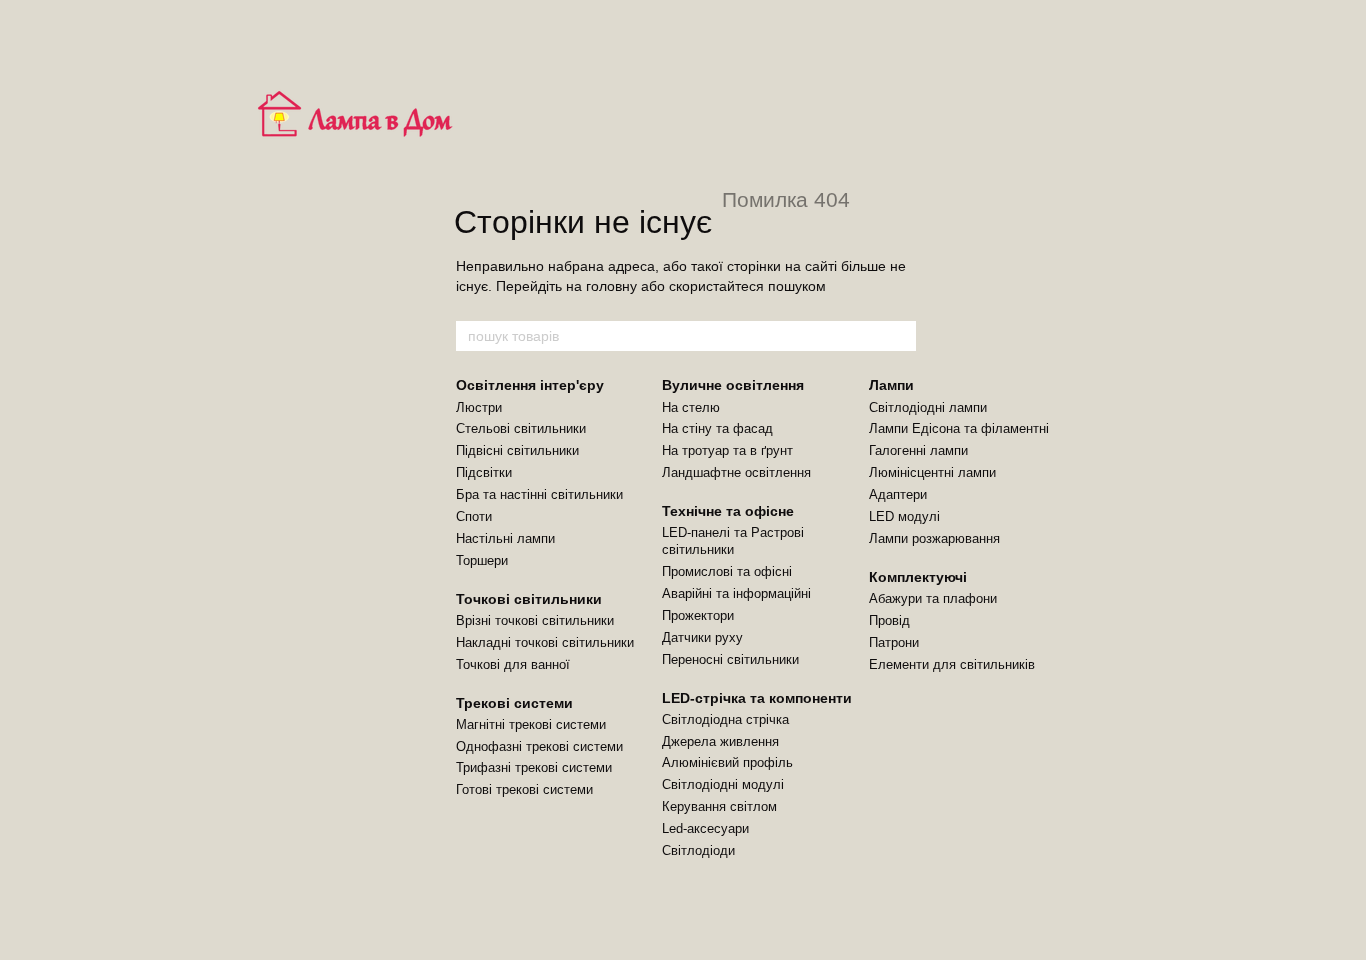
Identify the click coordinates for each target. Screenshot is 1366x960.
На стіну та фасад (717, 428)
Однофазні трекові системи (539, 746)
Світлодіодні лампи (928, 407)
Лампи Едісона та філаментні (959, 428)
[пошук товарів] (900, 336)
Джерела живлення (720, 741)
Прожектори (698, 615)
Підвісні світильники (517, 450)
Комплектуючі (918, 577)
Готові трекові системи (524, 789)
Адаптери (898, 494)
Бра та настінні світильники (539, 494)
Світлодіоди (698, 850)
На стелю (691, 407)
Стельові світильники (521, 428)
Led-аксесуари (705, 828)
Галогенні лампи (918, 450)
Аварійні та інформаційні (736, 593)
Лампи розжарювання (934, 538)
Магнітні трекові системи (531, 724)
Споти (474, 516)
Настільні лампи (505, 538)
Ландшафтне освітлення (736, 472)
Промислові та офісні (727, 571)
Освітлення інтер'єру (530, 385)
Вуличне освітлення (733, 385)
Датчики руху (702, 637)
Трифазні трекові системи (534, 767)
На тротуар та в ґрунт (727, 450)
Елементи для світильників (952, 664)
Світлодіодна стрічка (725, 719)
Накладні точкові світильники (545, 642)
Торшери (482, 560)
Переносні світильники (730, 659)
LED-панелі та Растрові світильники (733, 541)
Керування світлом (719, 806)
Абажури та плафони (933, 598)
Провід (889, 620)
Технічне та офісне (728, 511)
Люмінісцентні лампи (932, 472)
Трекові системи (514, 703)
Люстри (479, 407)
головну (611, 286)
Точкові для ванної (513, 664)
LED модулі (904, 516)
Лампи (891, 385)
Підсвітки (484, 472)
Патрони (894, 642)
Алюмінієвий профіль (727, 762)
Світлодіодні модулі (723, 784)
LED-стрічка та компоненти (757, 698)
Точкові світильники (529, 599)
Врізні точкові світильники (535, 620)
